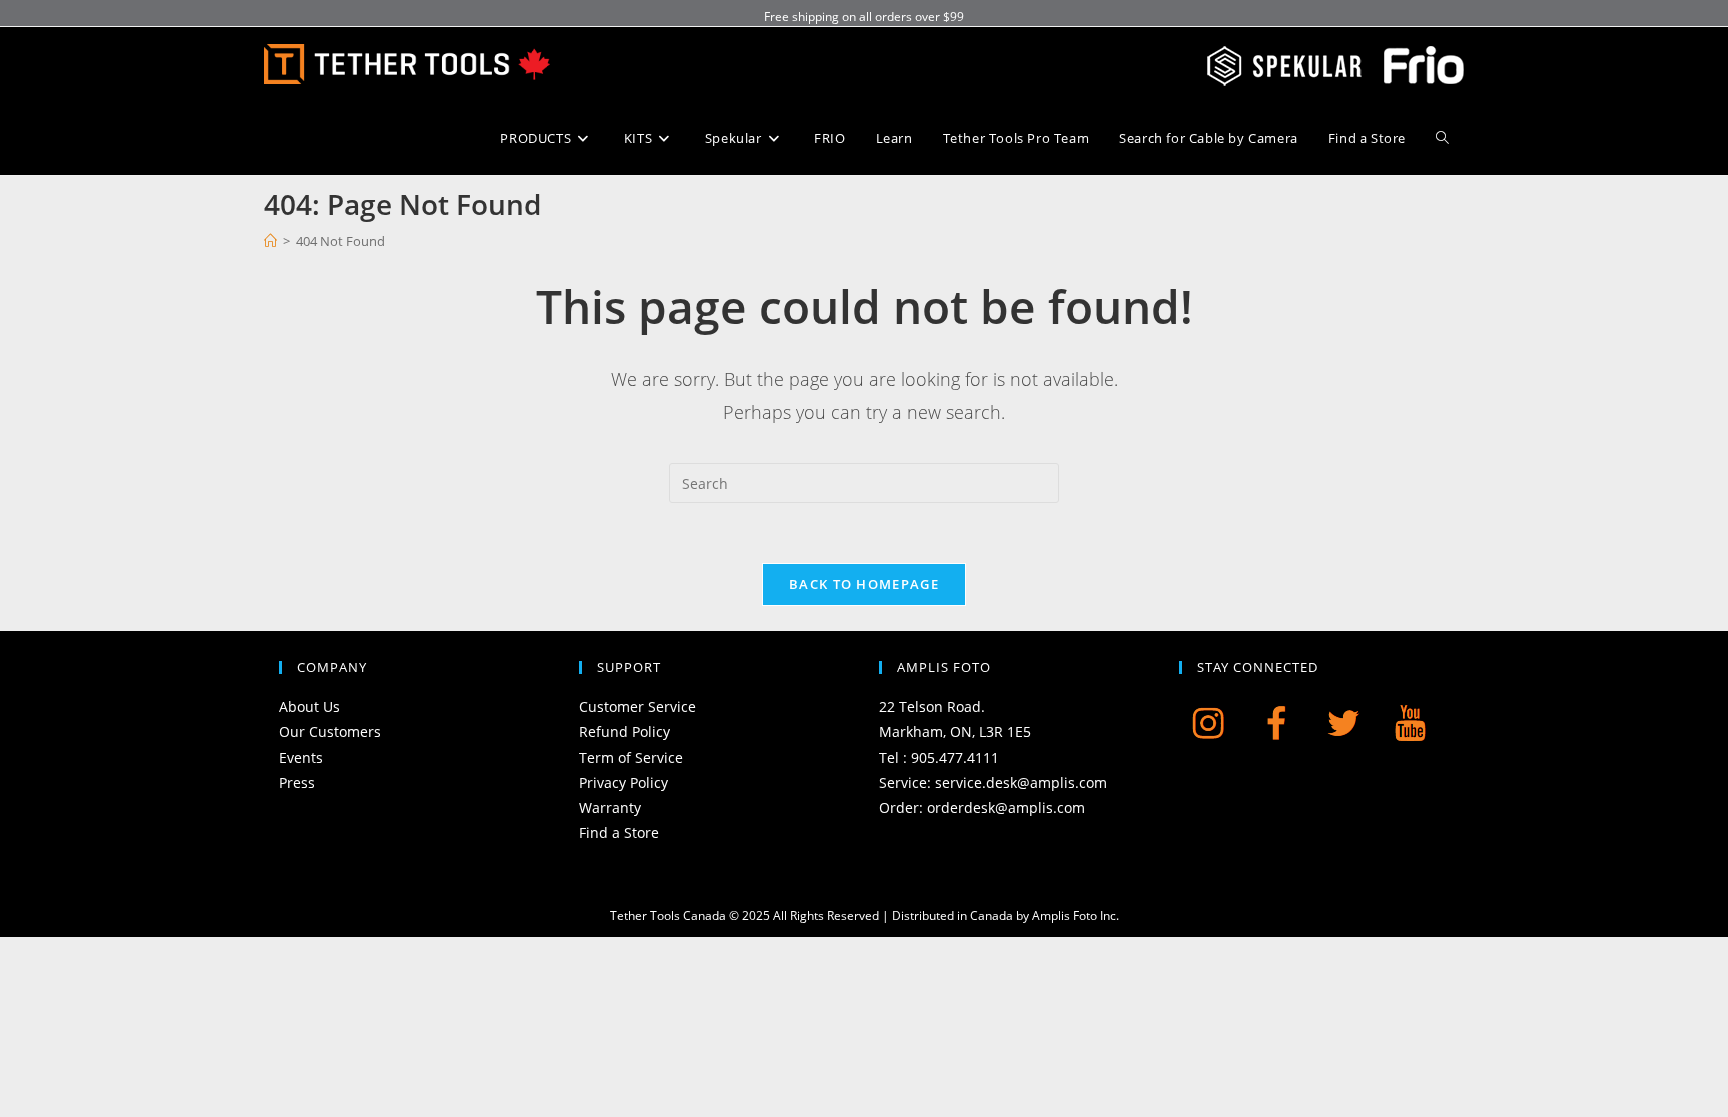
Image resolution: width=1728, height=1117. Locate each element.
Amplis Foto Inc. (1075, 915)
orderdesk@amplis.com (1006, 807)
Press (297, 782)
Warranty (610, 807)
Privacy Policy (623, 782)
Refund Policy (624, 731)
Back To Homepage (864, 584)
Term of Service (631, 757)
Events (301, 757)
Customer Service (637, 706)
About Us (309, 706)
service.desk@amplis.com (1021, 782)
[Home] (270, 241)
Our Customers (330, 731)
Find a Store (619, 832)
